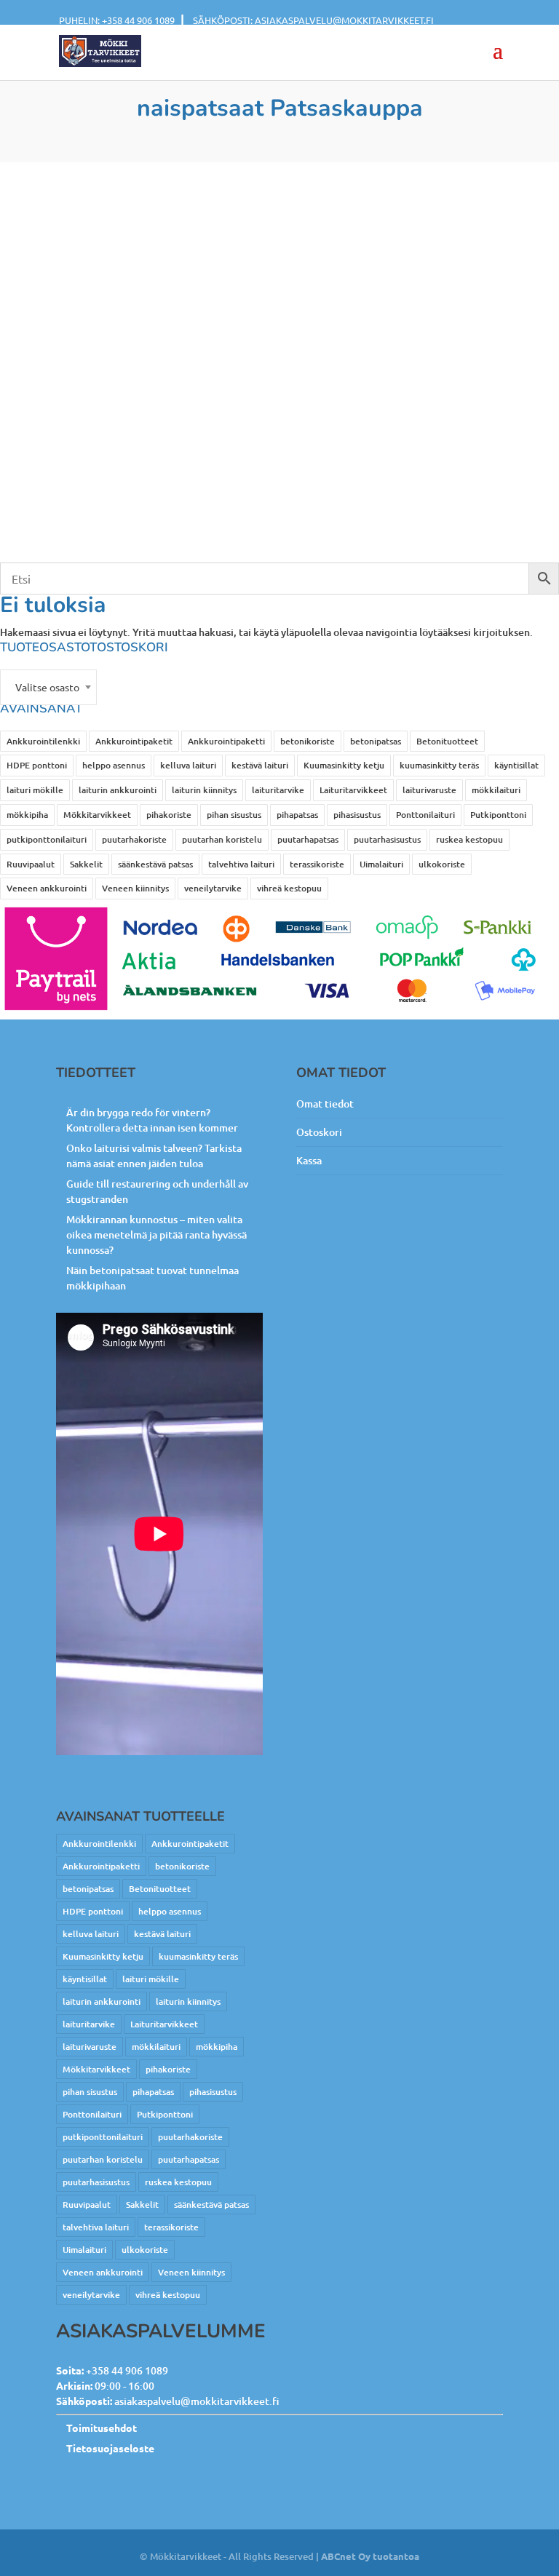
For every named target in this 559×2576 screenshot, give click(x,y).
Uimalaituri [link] (381, 864)
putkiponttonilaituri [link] (47, 839)
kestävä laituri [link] (260, 765)
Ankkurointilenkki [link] (43, 741)
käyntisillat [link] (516, 765)
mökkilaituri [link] (496, 790)
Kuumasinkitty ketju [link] (344, 765)
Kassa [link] (309, 1160)
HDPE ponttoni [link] (37, 765)
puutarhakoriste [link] (134, 839)
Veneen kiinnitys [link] (135, 888)
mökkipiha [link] (27, 815)
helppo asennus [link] (114, 765)
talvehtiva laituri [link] (241, 864)
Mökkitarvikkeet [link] (97, 815)
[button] (498, 60)
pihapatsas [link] (297, 815)
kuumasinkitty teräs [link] (439, 765)
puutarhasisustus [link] (387, 839)
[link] (100, 50)
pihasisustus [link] (357, 815)
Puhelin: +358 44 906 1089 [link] (117, 20)
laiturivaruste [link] (429, 790)
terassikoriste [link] (317, 864)
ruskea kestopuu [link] (469, 839)
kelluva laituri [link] (188, 765)
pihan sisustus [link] (234, 815)
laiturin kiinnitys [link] (204, 790)
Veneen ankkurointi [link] (47, 888)
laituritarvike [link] (278, 790)
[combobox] (48, 687)
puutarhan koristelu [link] (222, 839)
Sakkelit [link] (86, 864)
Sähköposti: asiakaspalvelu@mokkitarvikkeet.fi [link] (313, 20)
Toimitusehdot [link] (102, 2428)
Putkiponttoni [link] (498, 815)
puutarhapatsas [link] (308, 839)
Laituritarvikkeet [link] (353, 790)
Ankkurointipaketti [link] (226, 741)
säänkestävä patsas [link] (155, 864)
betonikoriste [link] (308, 741)
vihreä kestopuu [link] (289, 888)
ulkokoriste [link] (442, 864)
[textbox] (48, 687)
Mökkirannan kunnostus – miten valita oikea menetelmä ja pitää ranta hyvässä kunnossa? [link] (156, 1235)
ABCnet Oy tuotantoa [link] (370, 2556)
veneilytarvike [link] (213, 888)
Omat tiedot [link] (325, 1104)
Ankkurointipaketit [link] (134, 741)
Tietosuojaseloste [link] (110, 2448)
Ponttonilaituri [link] (425, 815)
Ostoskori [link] (319, 1132)
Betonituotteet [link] (447, 741)
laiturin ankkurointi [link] (118, 790)
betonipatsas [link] (376, 741)
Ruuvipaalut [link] (31, 864)
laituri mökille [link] (35, 790)
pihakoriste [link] (169, 815)
